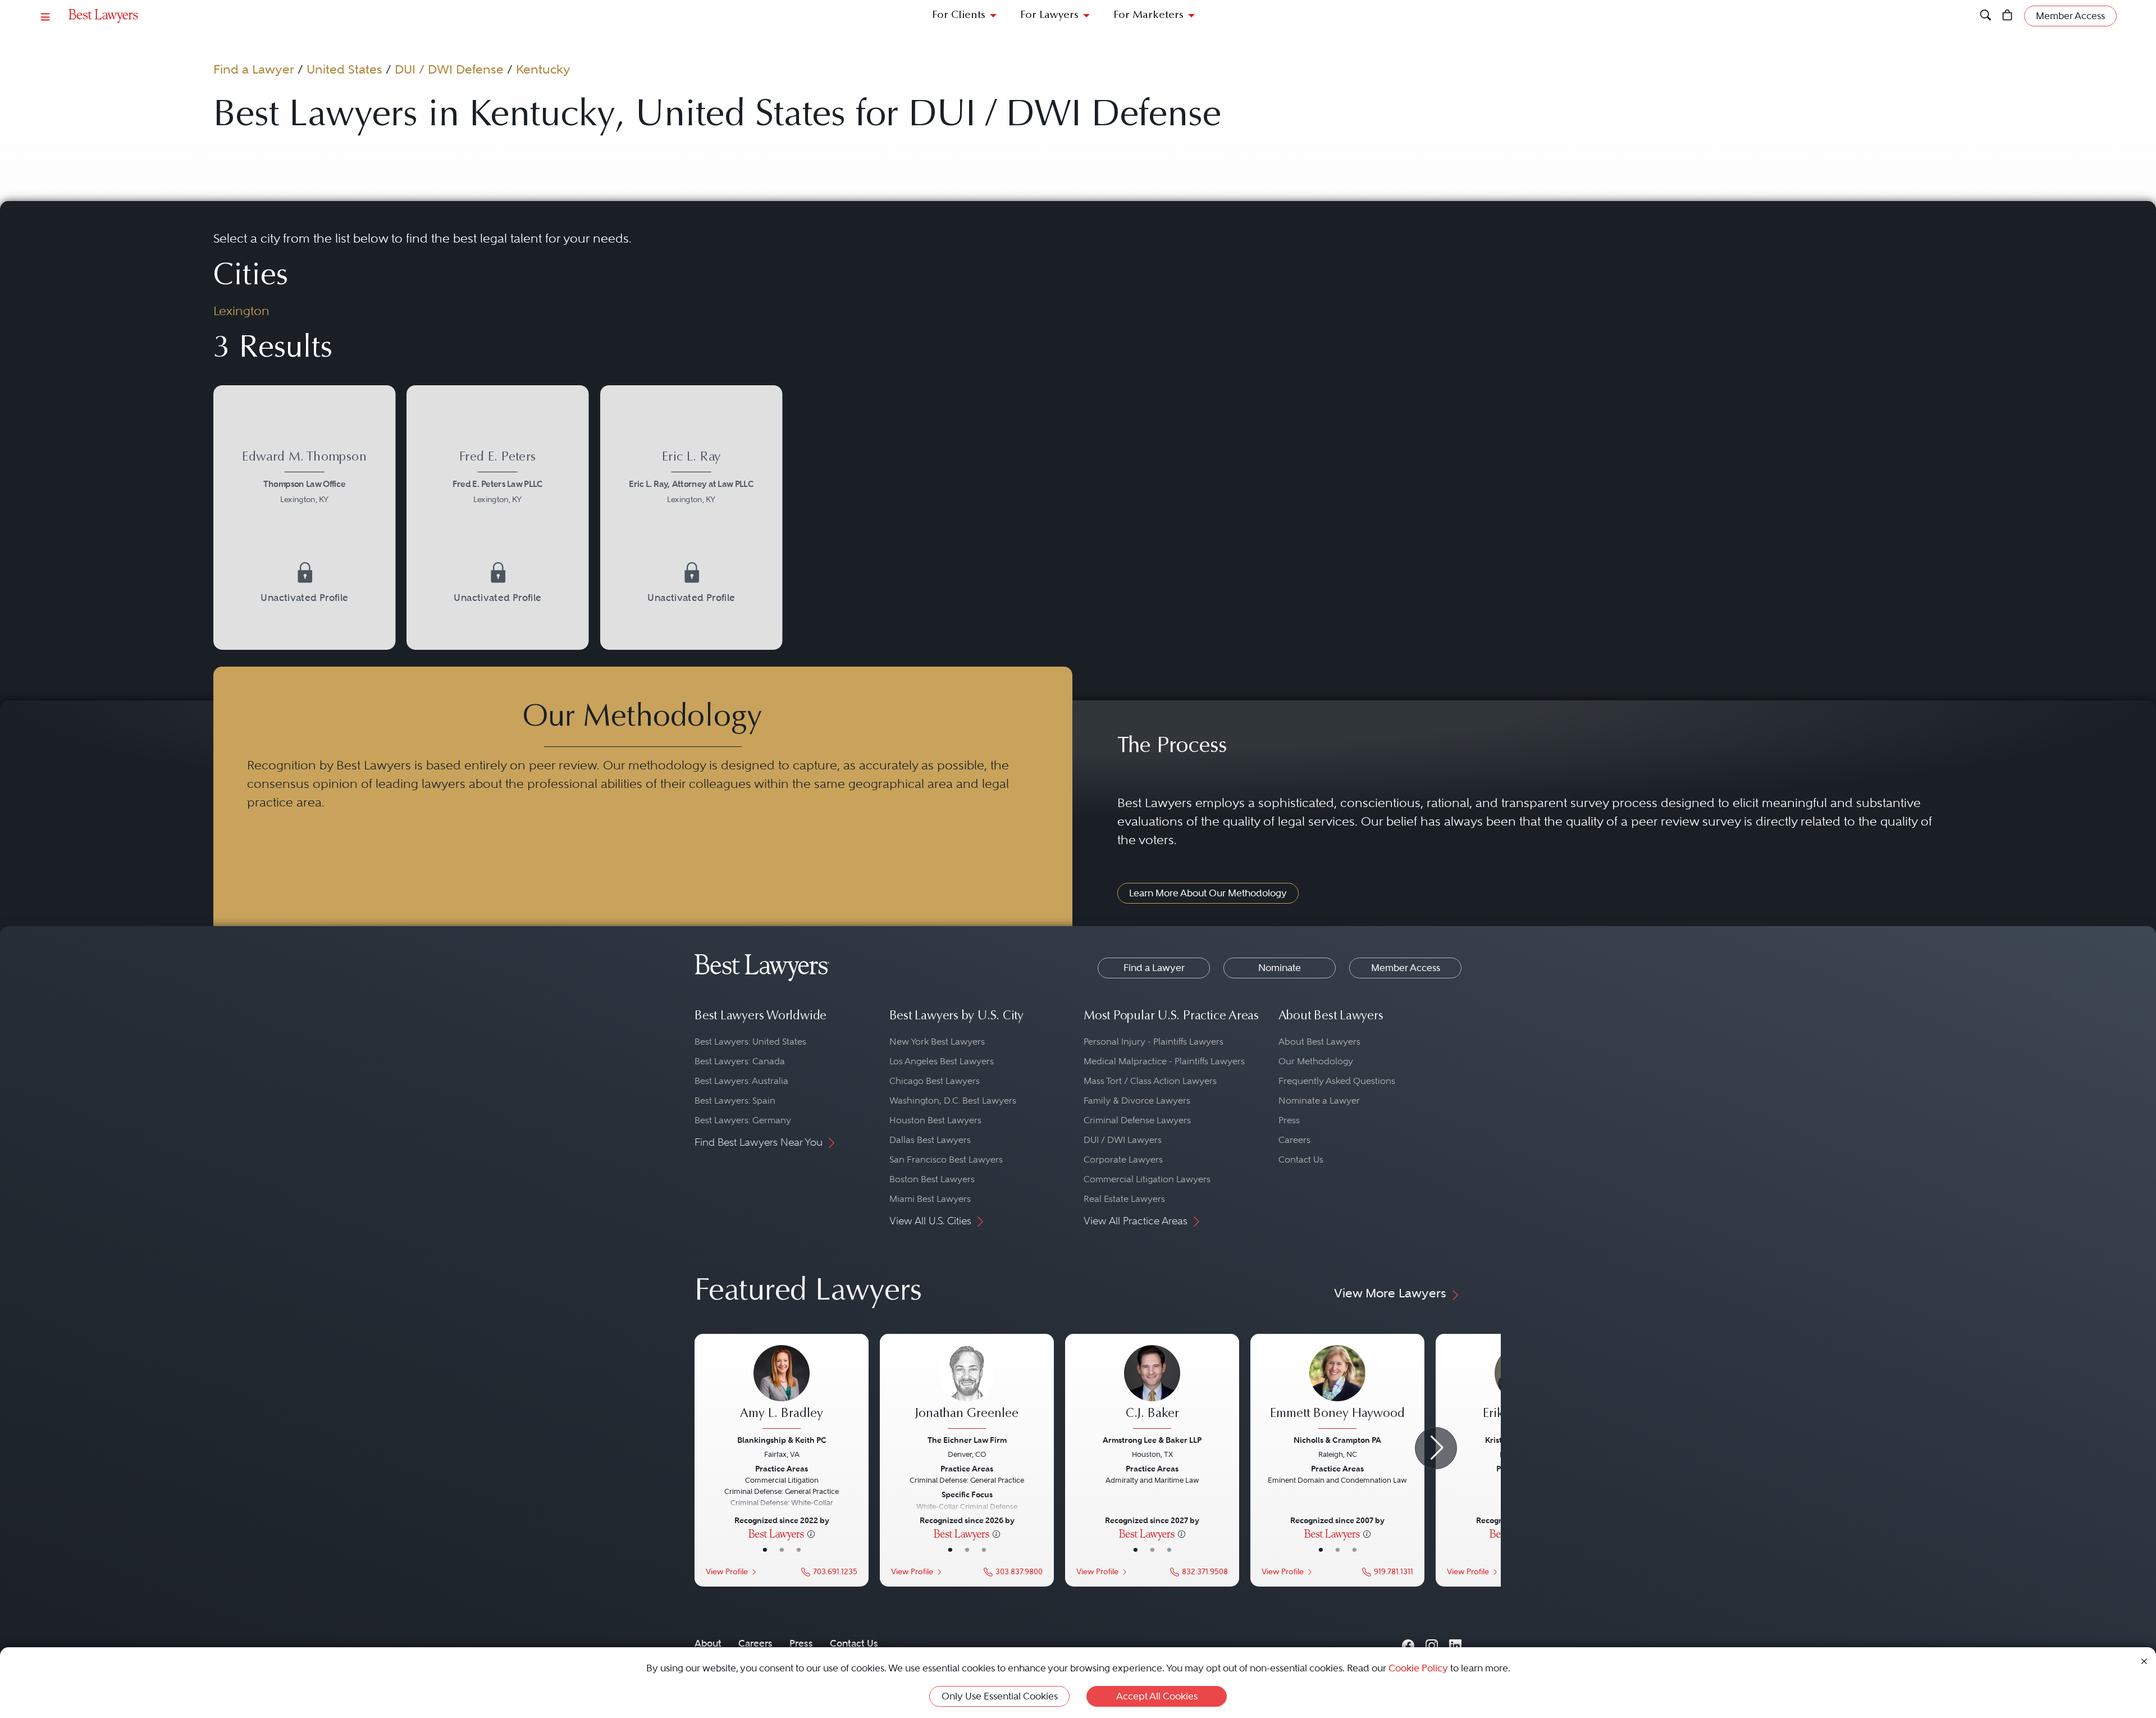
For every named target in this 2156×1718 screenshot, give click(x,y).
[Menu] (45, 16)
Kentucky (543, 69)
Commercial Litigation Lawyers (1147, 1179)
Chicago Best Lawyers (935, 1081)
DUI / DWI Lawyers (1123, 1140)
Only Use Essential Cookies (1000, 1696)
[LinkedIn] (1455, 1643)
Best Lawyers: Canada (740, 1061)
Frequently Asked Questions (1337, 1081)
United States (344, 69)
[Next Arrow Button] (1436, 1448)
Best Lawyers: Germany (743, 1120)
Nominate (1280, 968)
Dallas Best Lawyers (930, 1140)
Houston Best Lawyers (935, 1120)
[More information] (811, 1533)
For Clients (959, 15)
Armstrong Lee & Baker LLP (1152, 1440)
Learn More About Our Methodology (1208, 893)
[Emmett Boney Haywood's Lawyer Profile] (1337, 1388)
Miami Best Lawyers (930, 1199)
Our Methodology (1316, 1061)
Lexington (241, 311)
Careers (1294, 1140)
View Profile (727, 1572)
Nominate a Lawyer (1319, 1100)
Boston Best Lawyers (932, 1179)
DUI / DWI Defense (449, 69)
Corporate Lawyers (1123, 1159)
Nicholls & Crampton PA (1337, 1440)
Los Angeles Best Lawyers (942, 1061)
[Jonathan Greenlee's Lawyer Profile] (967, 1388)
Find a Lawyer (254, 69)
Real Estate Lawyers (1124, 1199)
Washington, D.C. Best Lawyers (953, 1100)
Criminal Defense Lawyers (1137, 1120)
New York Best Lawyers (937, 1042)
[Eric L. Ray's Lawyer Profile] (691, 479)
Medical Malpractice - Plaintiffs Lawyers (1164, 1061)
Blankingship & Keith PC (782, 1440)
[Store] (2007, 16)
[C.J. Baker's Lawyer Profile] (1152, 1388)
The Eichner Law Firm (967, 1440)
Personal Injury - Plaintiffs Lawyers (1154, 1042)
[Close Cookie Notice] (2144, 1660)
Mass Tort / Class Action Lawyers (1150, 1081)
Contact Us (1301, 1159)
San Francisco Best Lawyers (946, 1159)
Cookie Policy (1418, 1668)
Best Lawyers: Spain (735, 1100)
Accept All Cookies (1157, 1696)
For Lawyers (1049, 15)
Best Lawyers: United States (750, 1042)
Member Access (1406, 968)
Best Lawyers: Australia (741, 1081)
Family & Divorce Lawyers (1137, 1100)
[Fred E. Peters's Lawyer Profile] (498, 479)
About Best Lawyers (1319, 1042)
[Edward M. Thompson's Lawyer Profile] (305, 479)
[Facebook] (1408, 1643)
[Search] (1986, 16)
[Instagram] (1432, 1643)
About (708, 1643)
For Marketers (1148, 15)
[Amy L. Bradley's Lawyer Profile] (782, 1388)
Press (1289, 1120)
